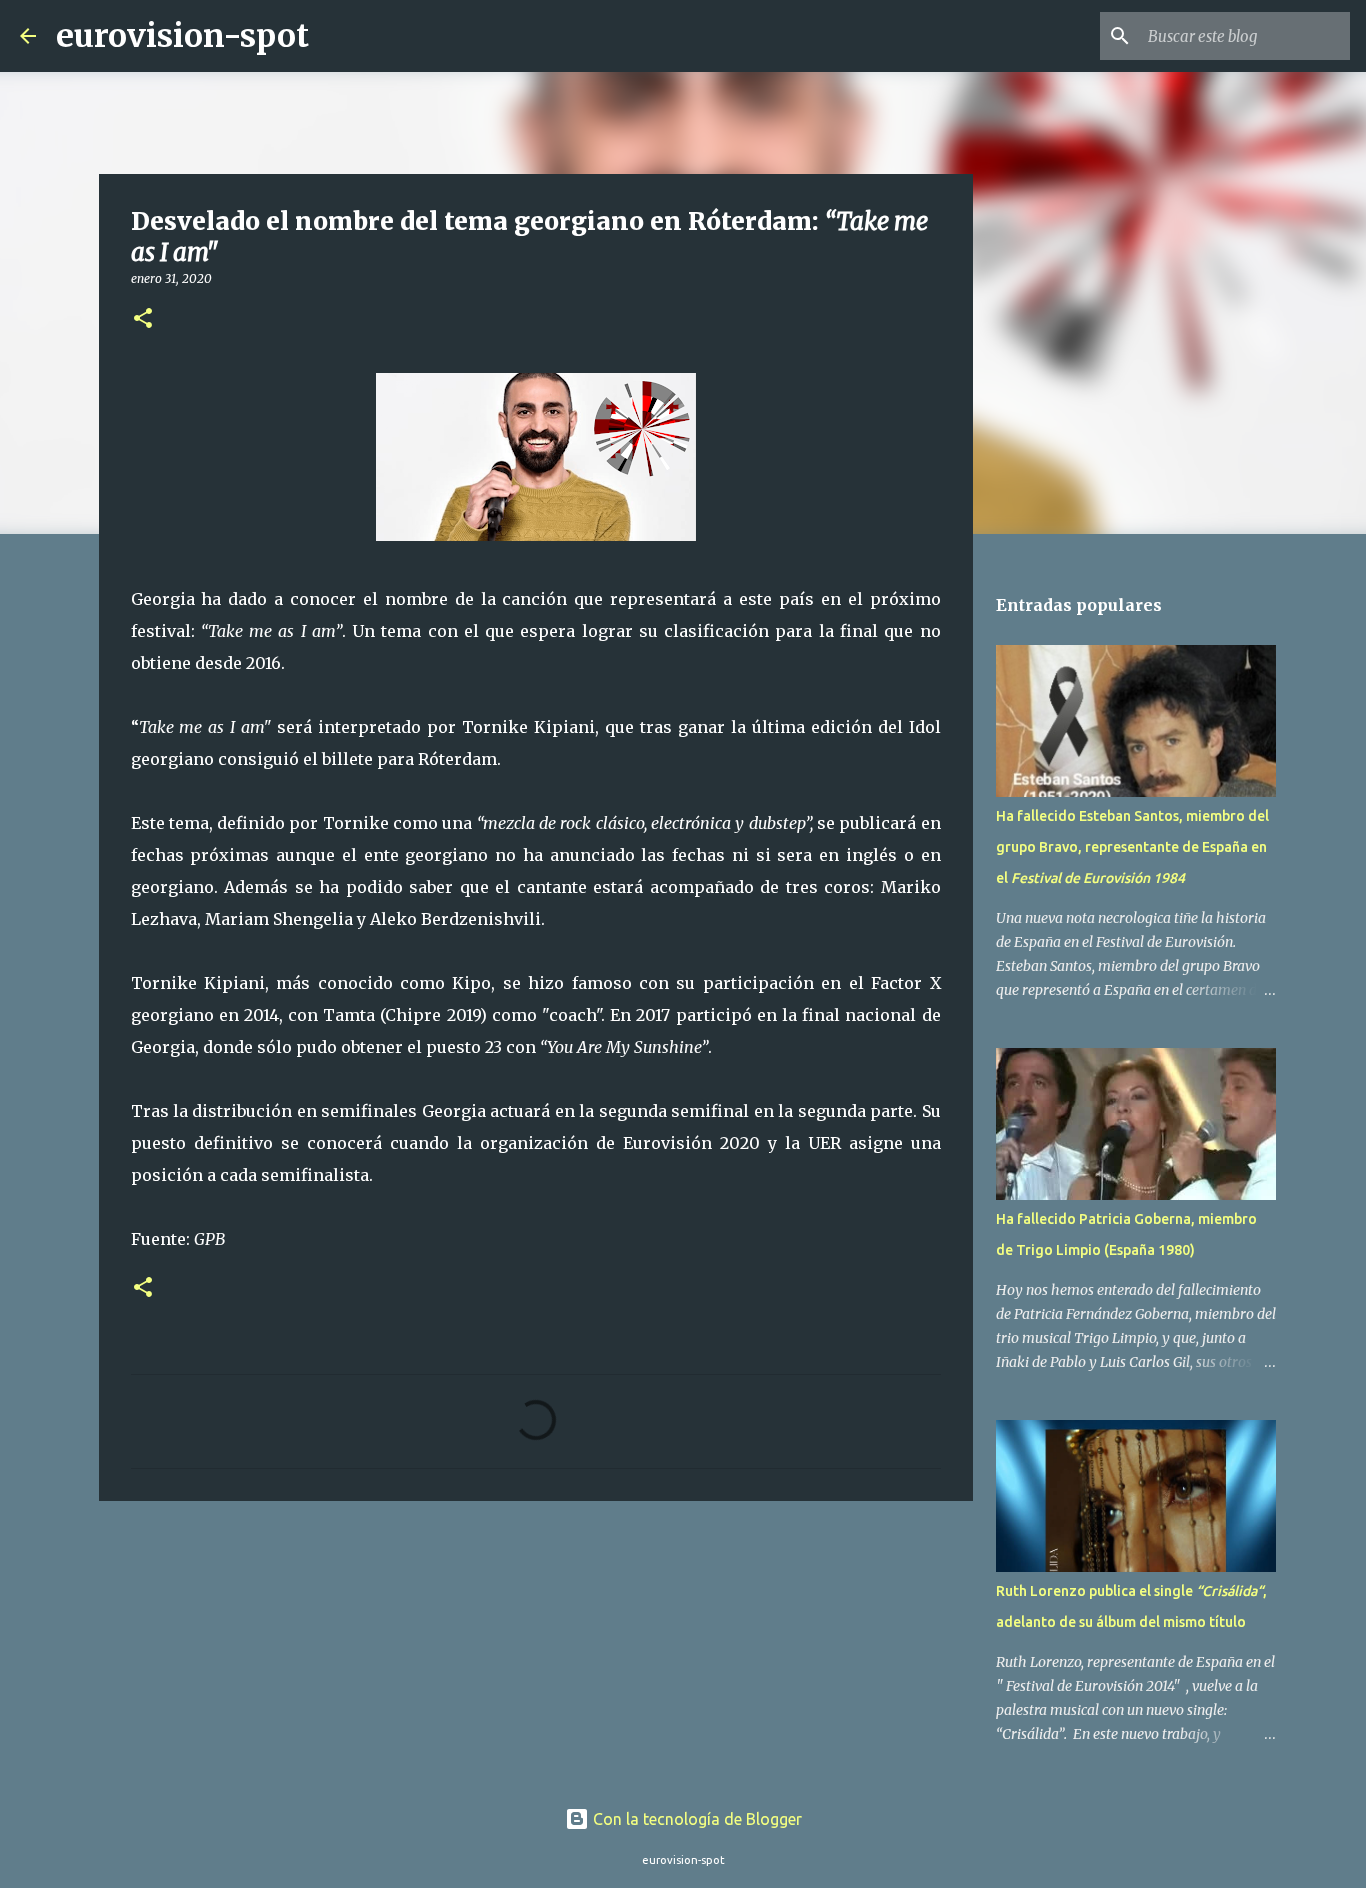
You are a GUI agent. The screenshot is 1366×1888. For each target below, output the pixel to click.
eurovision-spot (182, 36)
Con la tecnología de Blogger (695, 1819)
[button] (143, 319)
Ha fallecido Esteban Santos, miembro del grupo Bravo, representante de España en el (1132, 847)
